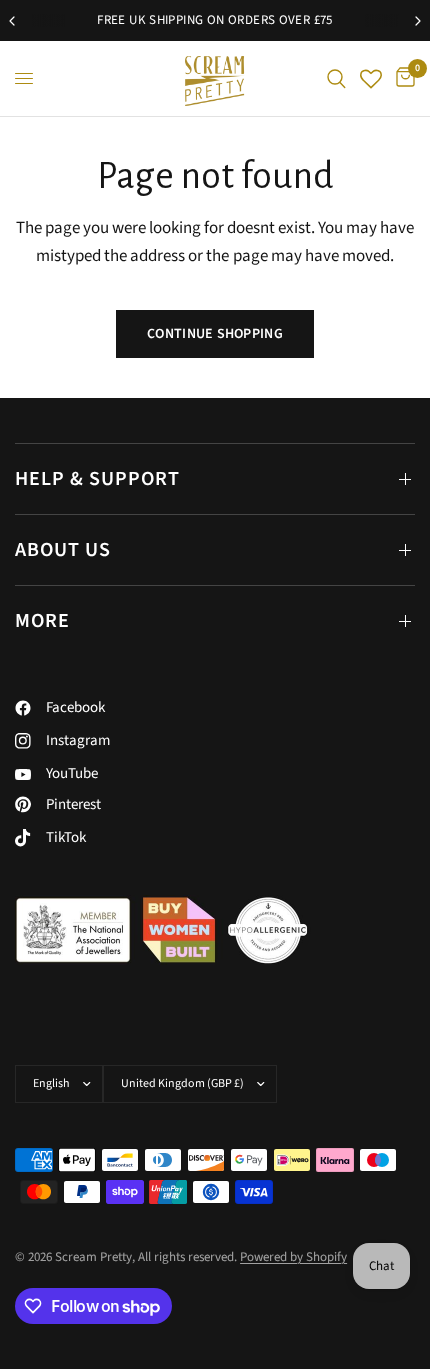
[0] (402, 78)
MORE (42, 621)
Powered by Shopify (293, 1257)
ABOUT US (63, 550)
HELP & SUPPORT (97, 479)
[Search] (336, 78)
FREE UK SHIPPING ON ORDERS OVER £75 (215, 20)
